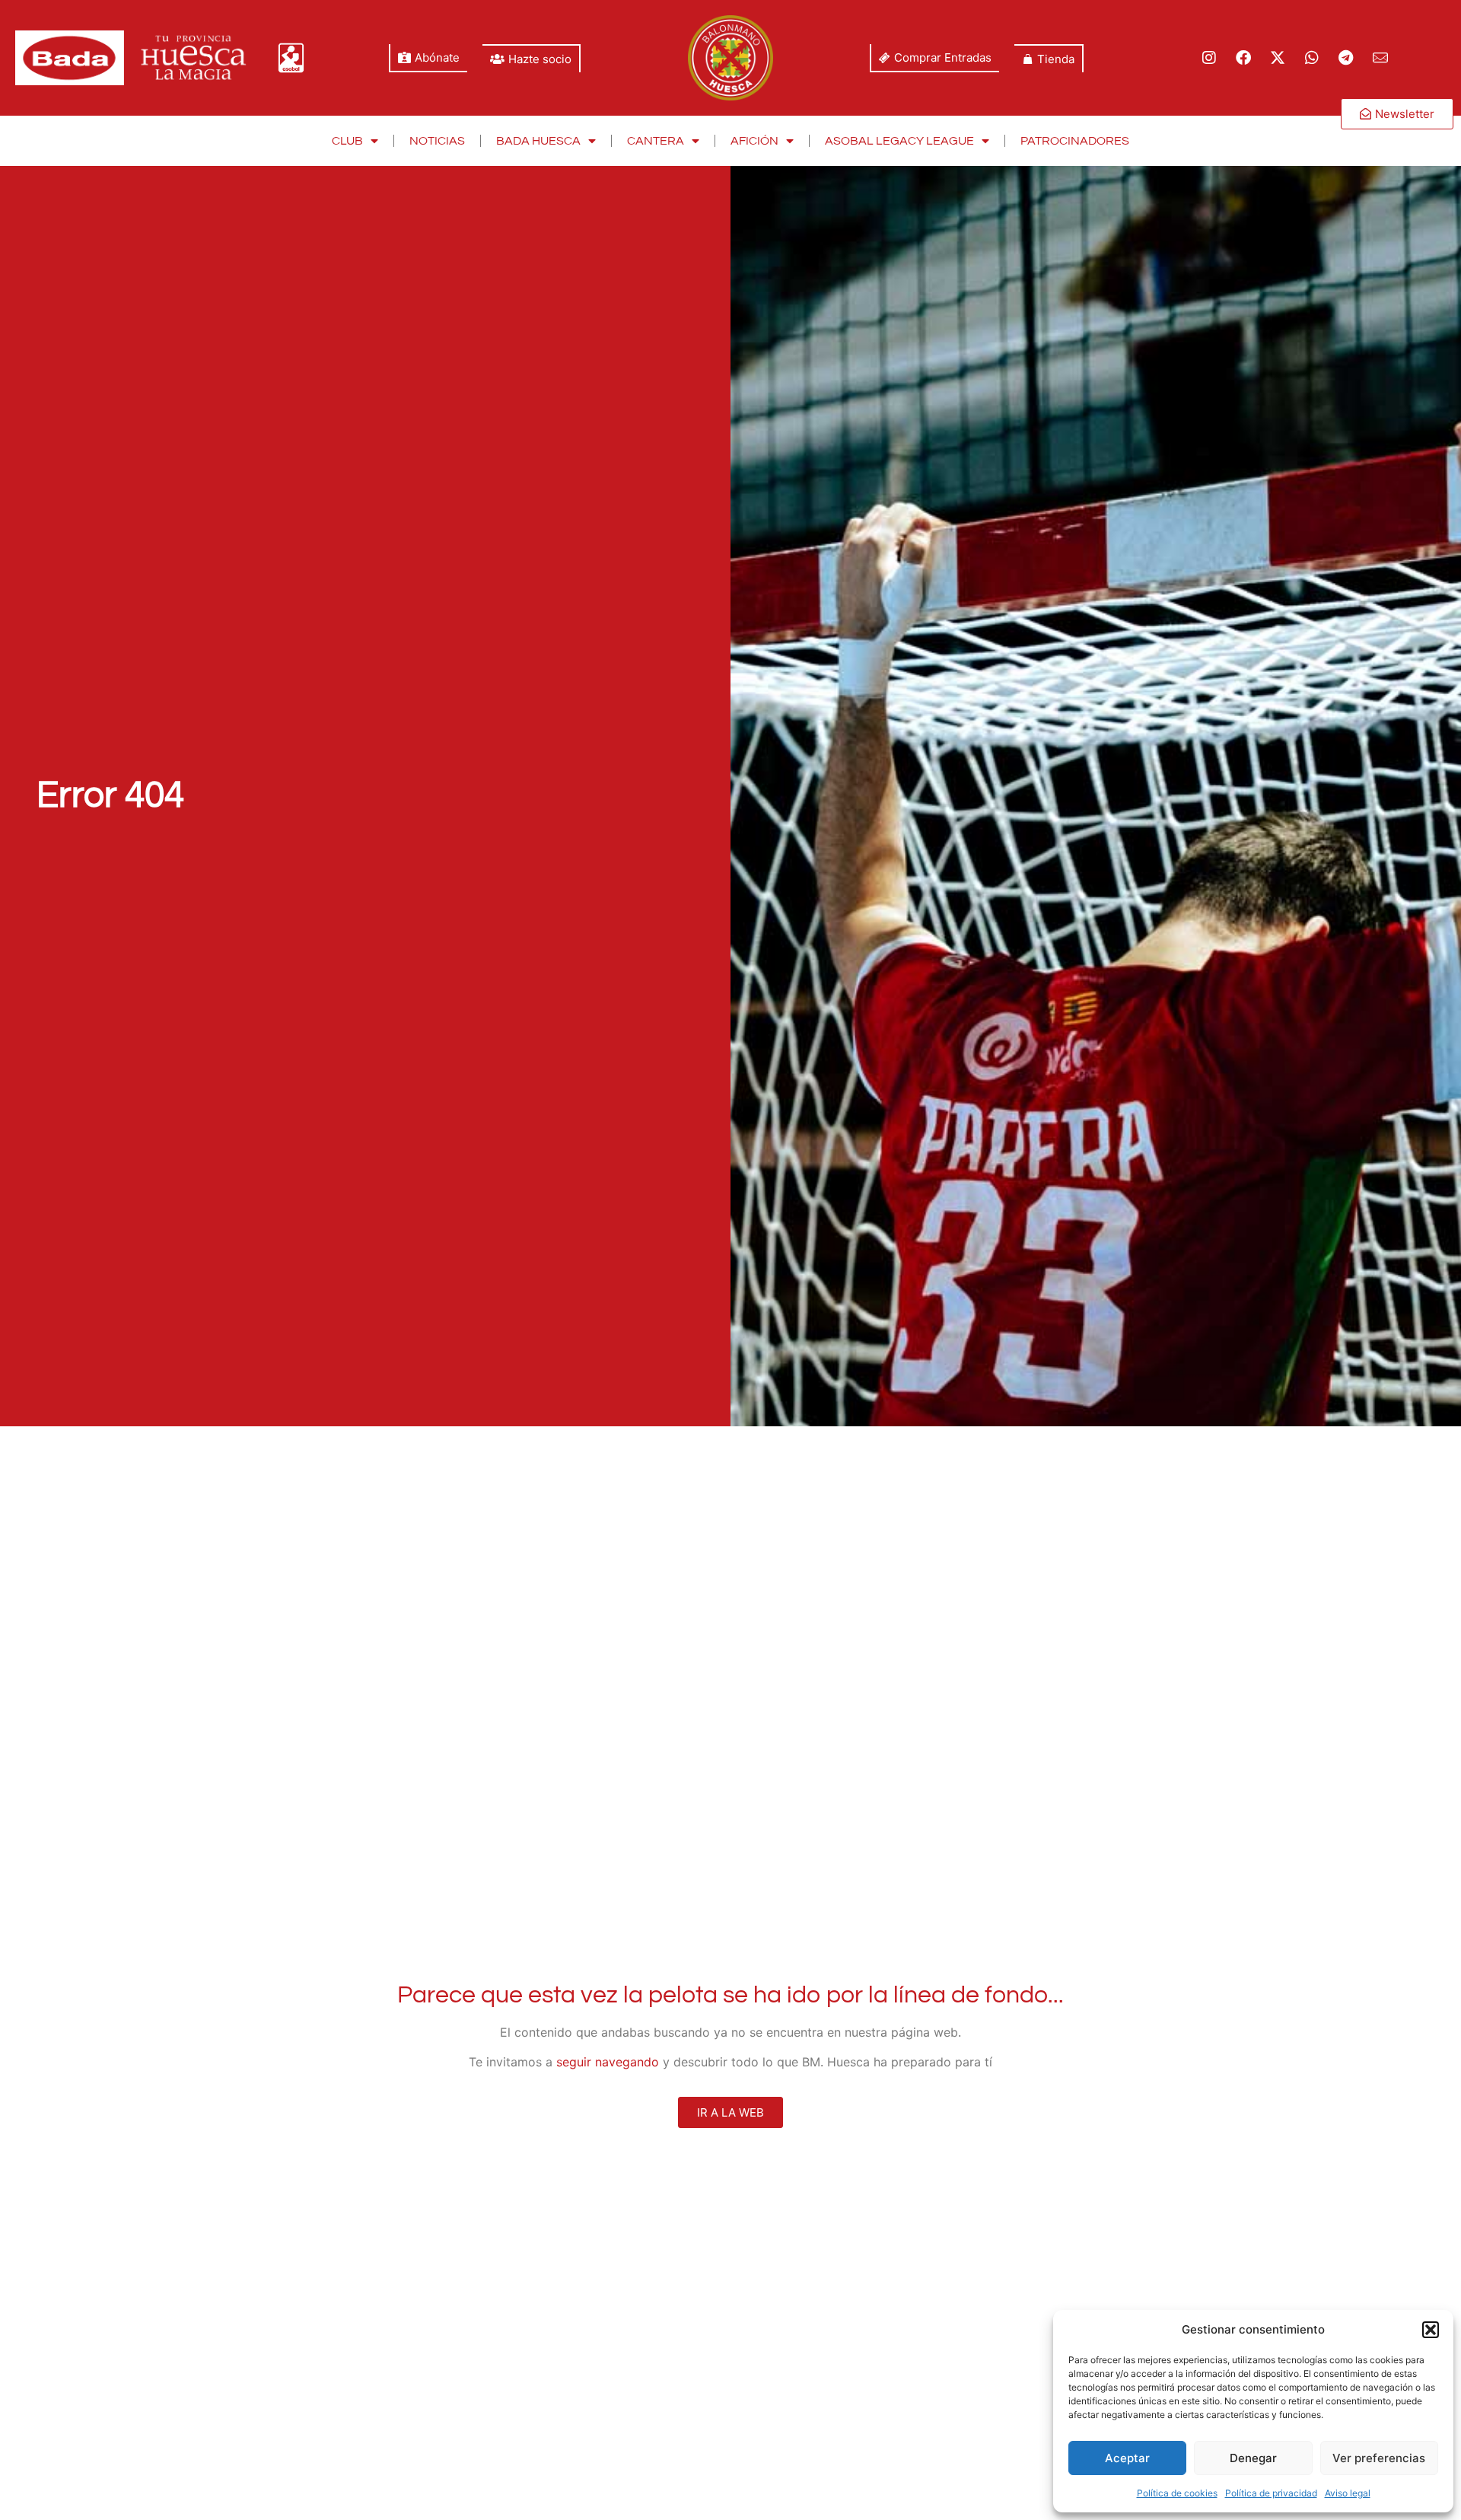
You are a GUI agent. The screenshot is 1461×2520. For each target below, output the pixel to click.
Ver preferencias (1379, 2458)
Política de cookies (1177, 2493)
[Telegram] (1346, 58)
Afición (754, 141)
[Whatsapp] (1312, 58)
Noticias (437, 141)
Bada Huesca (538, 141)
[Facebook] (1243, 58)
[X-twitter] (1278, 58)
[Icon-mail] (1380, 58)
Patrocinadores (1075, 141)
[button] (1431, 2330)
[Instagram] (1209, 58)
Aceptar (1127, 2458)
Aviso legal (1348, 2493)
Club (347, 141)
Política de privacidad (1271, 2493)
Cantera (656, 141)
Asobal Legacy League (899, 141)
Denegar (1253, 2458)
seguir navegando (608, 2062)
